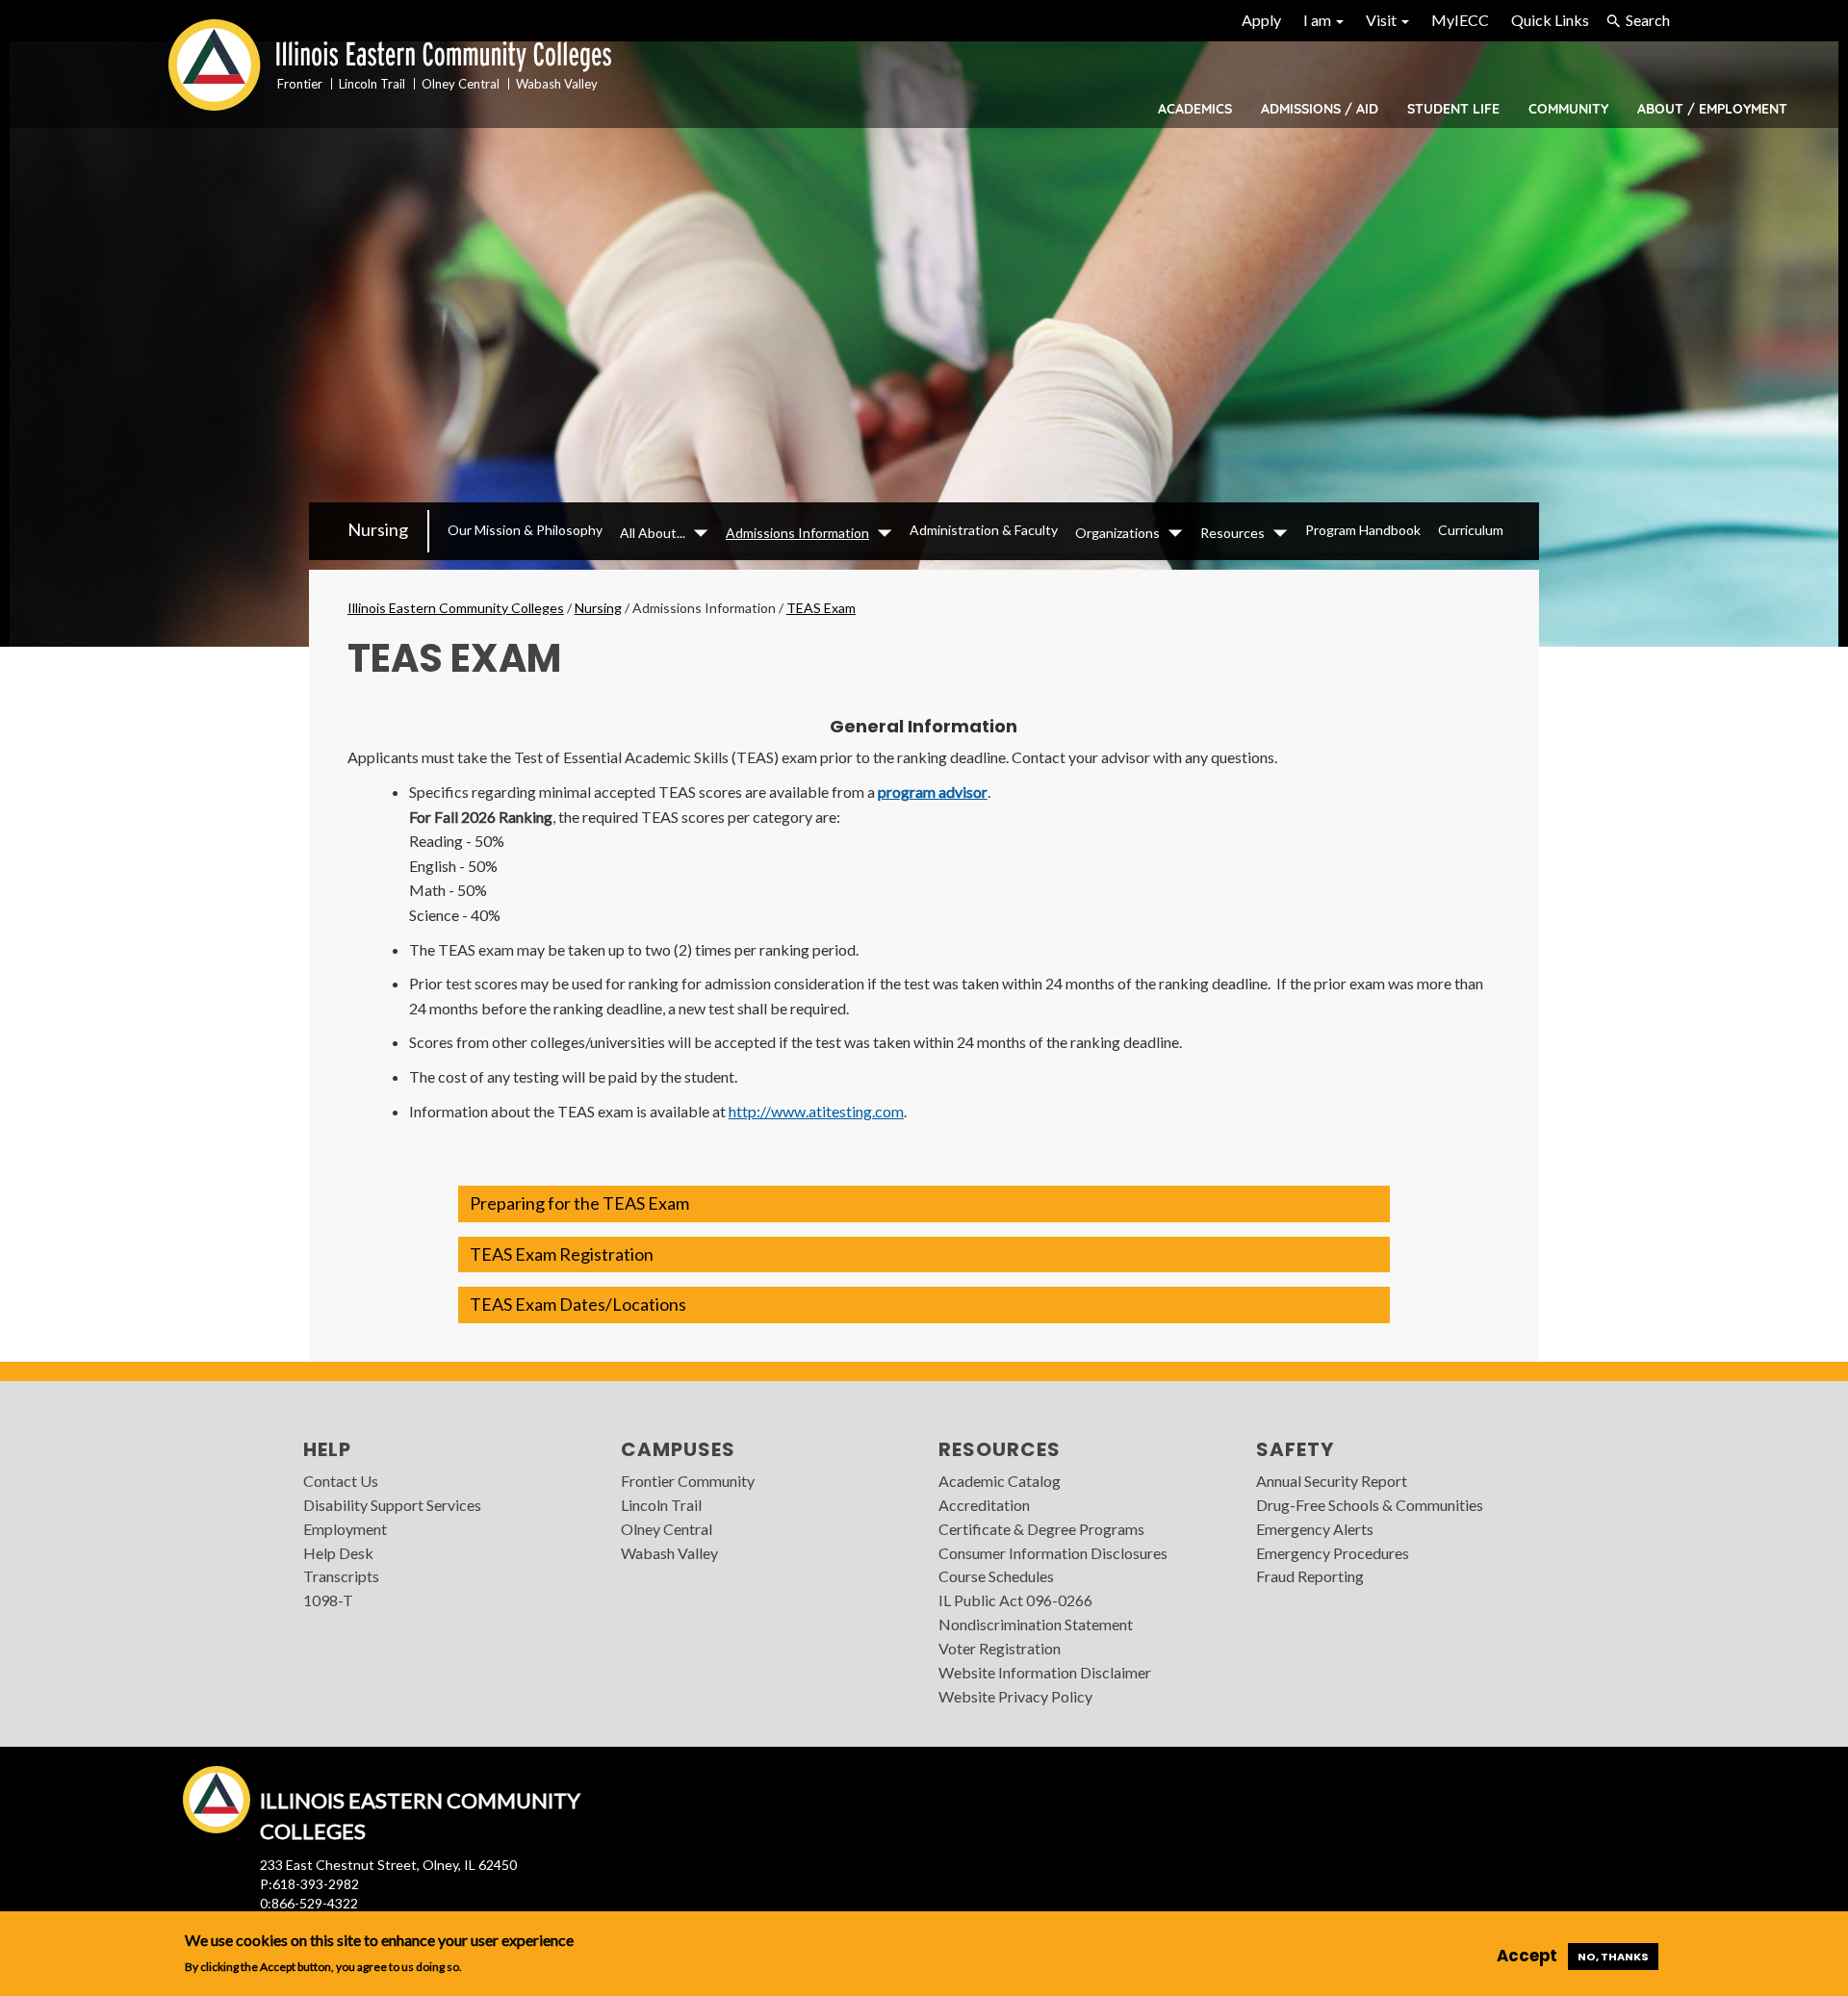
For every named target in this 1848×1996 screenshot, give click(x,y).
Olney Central (667, 1529)
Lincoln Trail (661, 1505)
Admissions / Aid (1320, 109)
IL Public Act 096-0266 (1015, 1600)
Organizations (1117, 533)
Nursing (378, 529)
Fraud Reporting (1310, 1576)
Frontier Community (688, 1481)
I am (1319, 20)
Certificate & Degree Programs (1041, 1529)
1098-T (328, 1600)
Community (1568, 109)
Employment (345, 1529)
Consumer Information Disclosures (1053, 1553)
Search (1648, 20)
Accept (1527, 1956)
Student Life (1453, 109)
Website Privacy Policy (1015, 1696)
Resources (1232, 533)
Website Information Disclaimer (1045, 1672)
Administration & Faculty (984, 530)
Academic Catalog (1000, 1481)
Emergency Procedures (1333, 1553)
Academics (1195, 109)
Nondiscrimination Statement (1036, 1624)
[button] (924, 1204)
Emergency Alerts (1315, 1529)
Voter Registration (1000, 1648)
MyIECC (1460, 20)
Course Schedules (996, 1576)
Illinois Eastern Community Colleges (456, 608)
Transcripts (341, 1576)
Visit (1383, 20)
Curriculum (1471, 530)
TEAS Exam (821, 608)
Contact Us (341, 1481)
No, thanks (1613, 1957)
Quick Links (1550, 20)
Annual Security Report (1332, 1481)
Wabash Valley (669, 1553)
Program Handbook (1363, 530)
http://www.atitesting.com (816, 1111)
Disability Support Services (392, 1505)
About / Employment (1712, 109)
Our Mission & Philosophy (525, 530)
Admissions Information (797, 533)
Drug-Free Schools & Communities (1370, 1505)
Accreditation (984, 1505)
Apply (1261, 20)
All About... (653, 533)
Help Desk (338, 1553)
